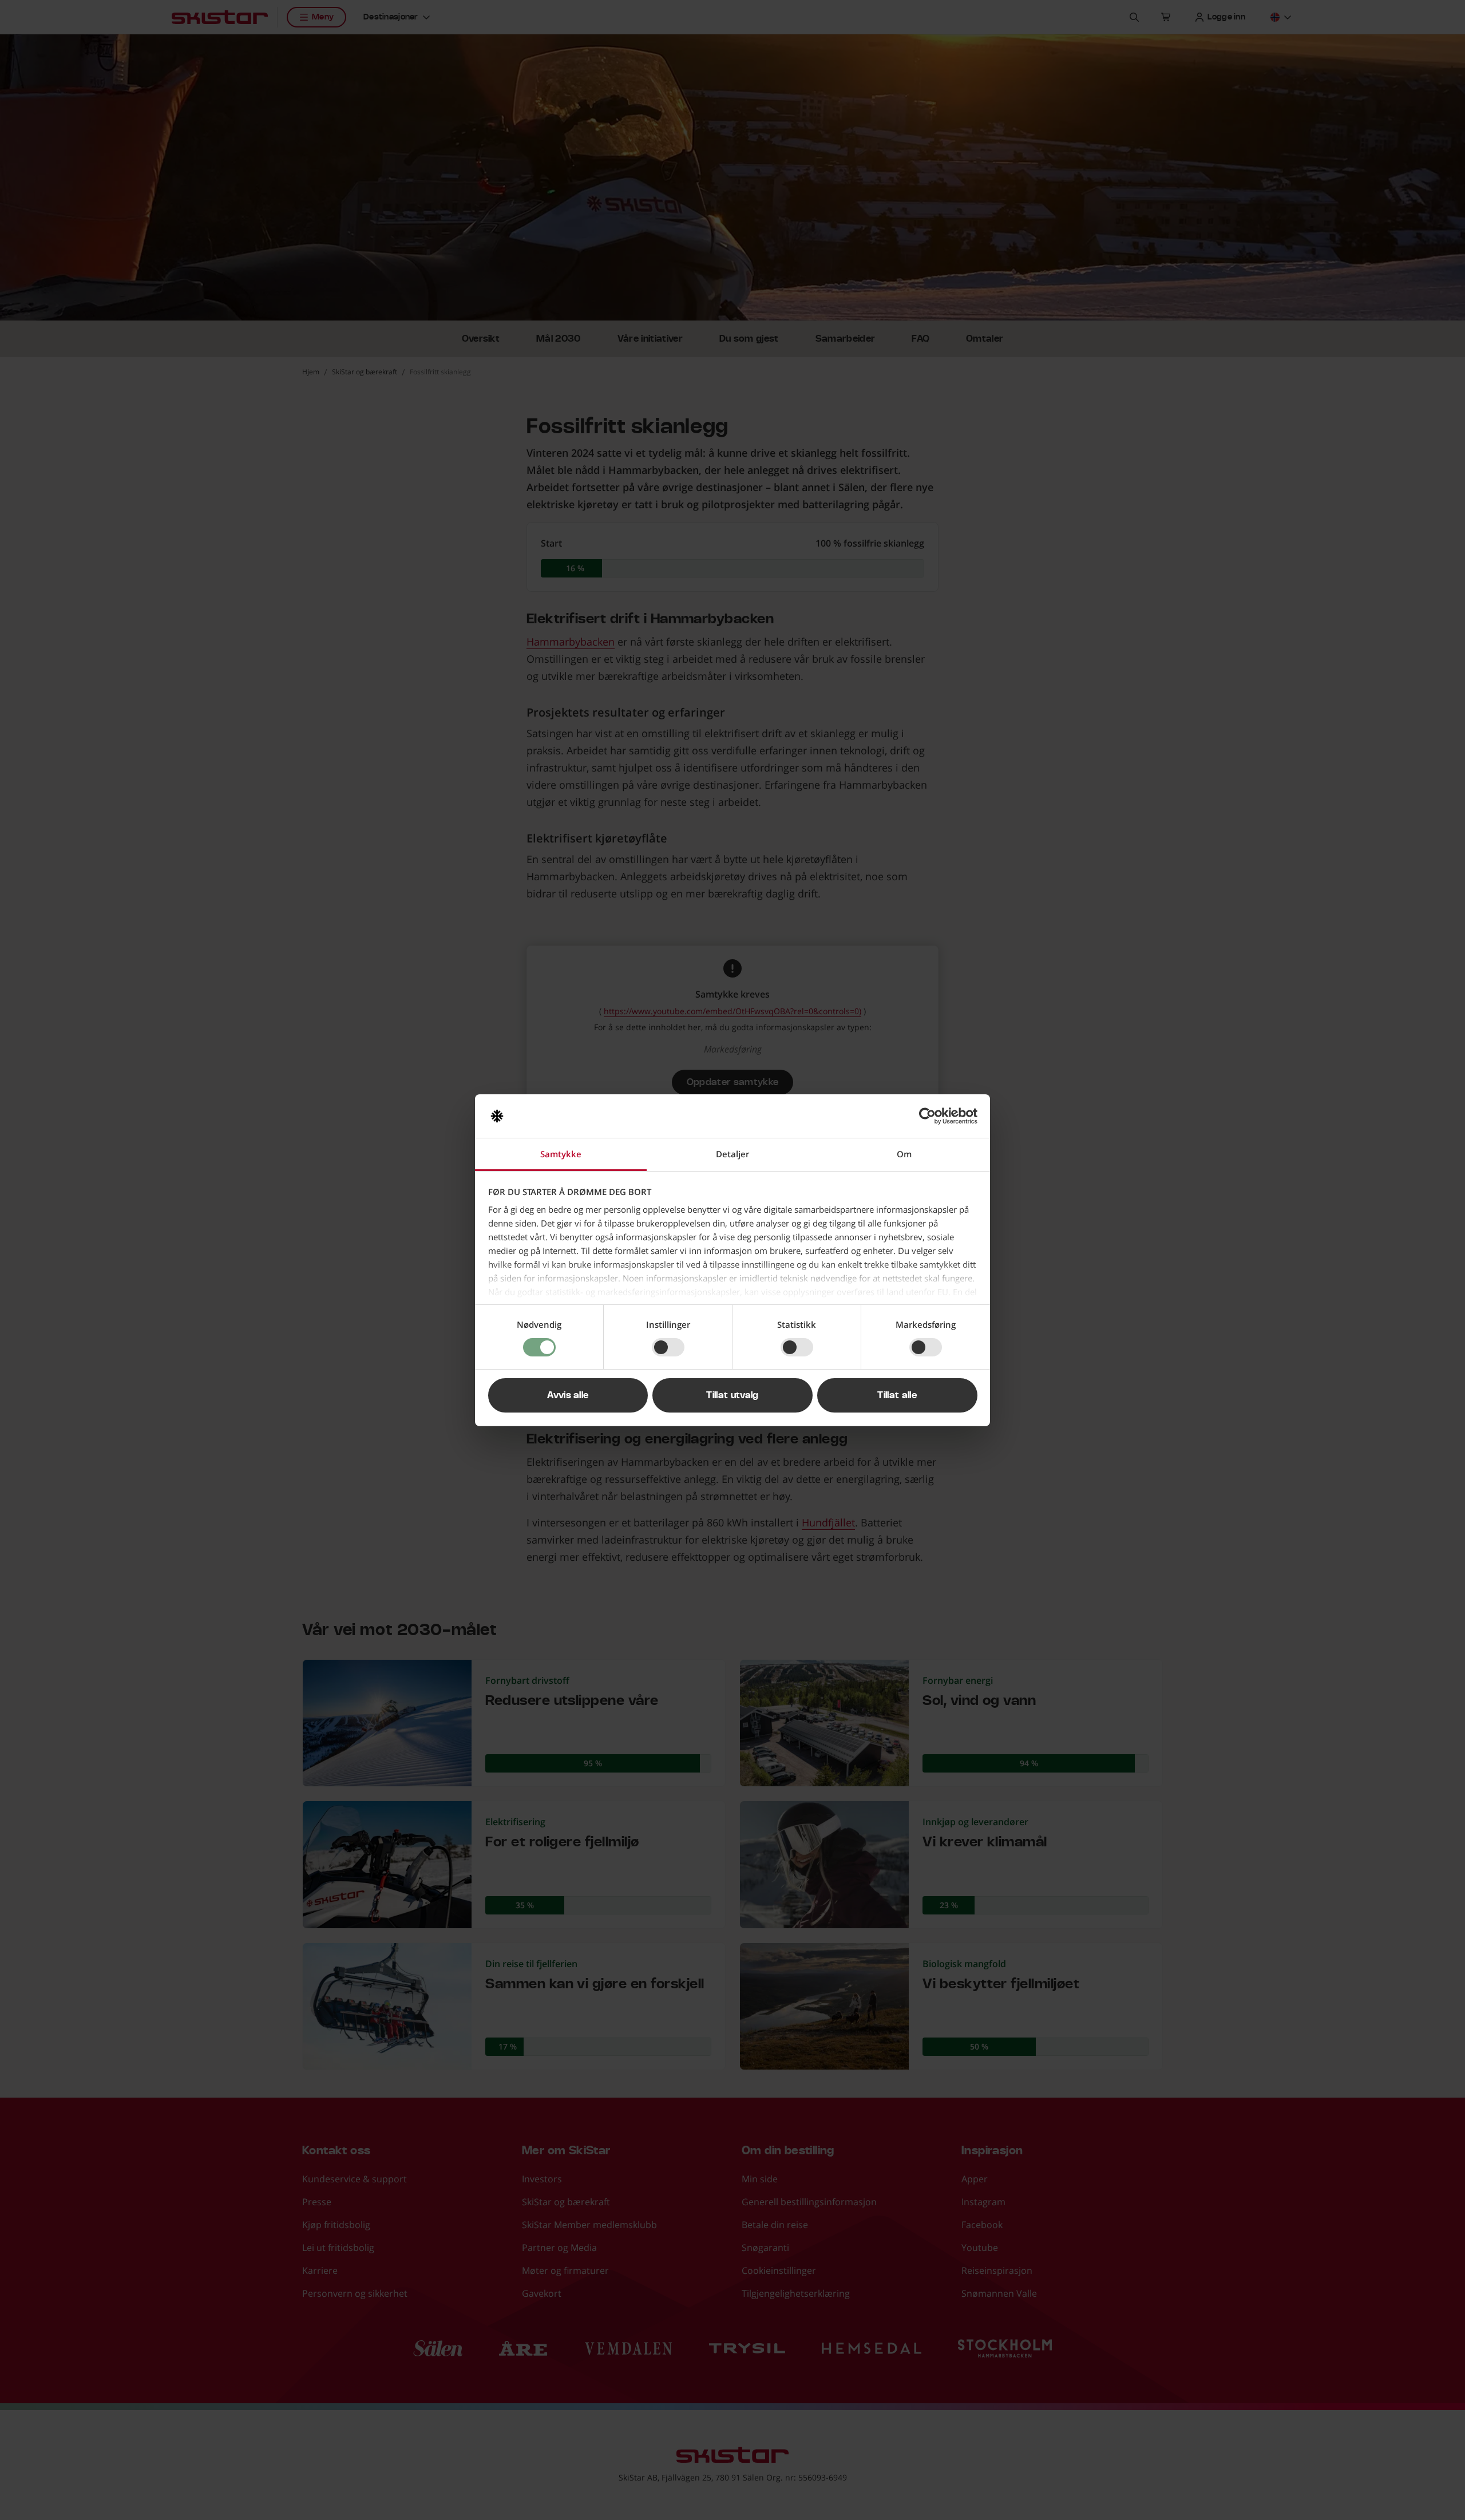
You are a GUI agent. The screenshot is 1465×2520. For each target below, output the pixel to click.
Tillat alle (897, 1395)
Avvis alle (568, 1395)
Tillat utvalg (732, 1395)
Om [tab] (904, 1154)
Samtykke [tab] (561, 1154)
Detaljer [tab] (732, 1154)
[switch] (668, 1347)
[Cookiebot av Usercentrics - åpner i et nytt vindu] (927, 1116)
